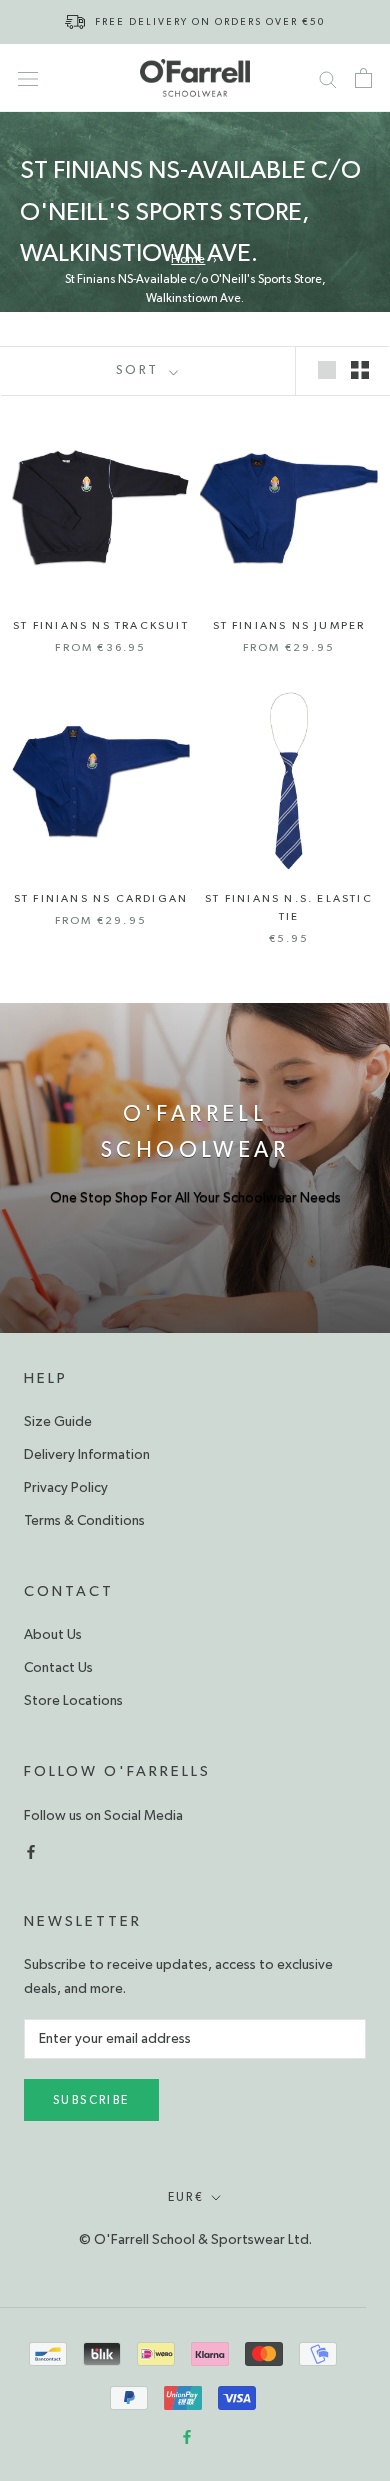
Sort (140, 370)
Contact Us (58, 1668)
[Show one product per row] (327, 369)
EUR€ (186, 2197)
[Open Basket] (363, 78)
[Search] (328, 78)
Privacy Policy (66, 1488)
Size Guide (58, 1422)
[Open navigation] (28, 78)
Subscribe (91, 2100)
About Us (53, 1635)
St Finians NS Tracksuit (101, 625)
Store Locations (73, 1701)
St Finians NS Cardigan (101, 898)
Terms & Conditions (84, 1521)
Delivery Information (87, 1455)
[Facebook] (31, 1850)
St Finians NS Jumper (289, 625)
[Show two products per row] (360, 369)
